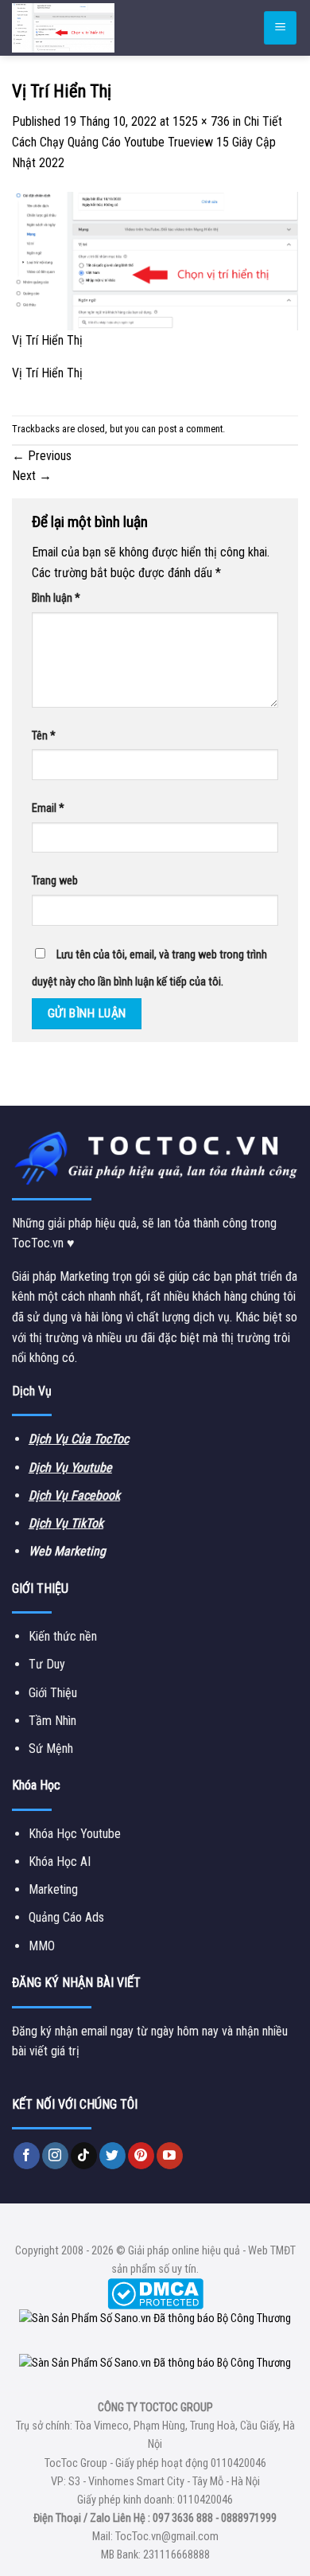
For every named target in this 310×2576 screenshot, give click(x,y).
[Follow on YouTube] (170, 2156)
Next (32, 476)
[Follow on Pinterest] (141, 2156)
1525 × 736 (201, 121)
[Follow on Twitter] (112, 2156)
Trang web (55, 881)
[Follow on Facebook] (27, 2156)
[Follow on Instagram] (55, 2156)
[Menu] (280, 28)
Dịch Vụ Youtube (70, 1468)
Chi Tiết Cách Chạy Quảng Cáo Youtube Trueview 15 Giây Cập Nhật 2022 (147, 142)
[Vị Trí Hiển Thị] (155, 260)
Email (48, 808)
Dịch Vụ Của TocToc (79, 1439)
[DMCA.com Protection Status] (155, 2294)
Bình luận (56, 598)
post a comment (190, 429)
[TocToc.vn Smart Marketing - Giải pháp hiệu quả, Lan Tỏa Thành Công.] (107, 28)
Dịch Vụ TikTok (66, 1523)
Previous (42, 456)
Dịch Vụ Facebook (74, 1495)
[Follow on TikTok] (84, 2156)
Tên (44, 736)
